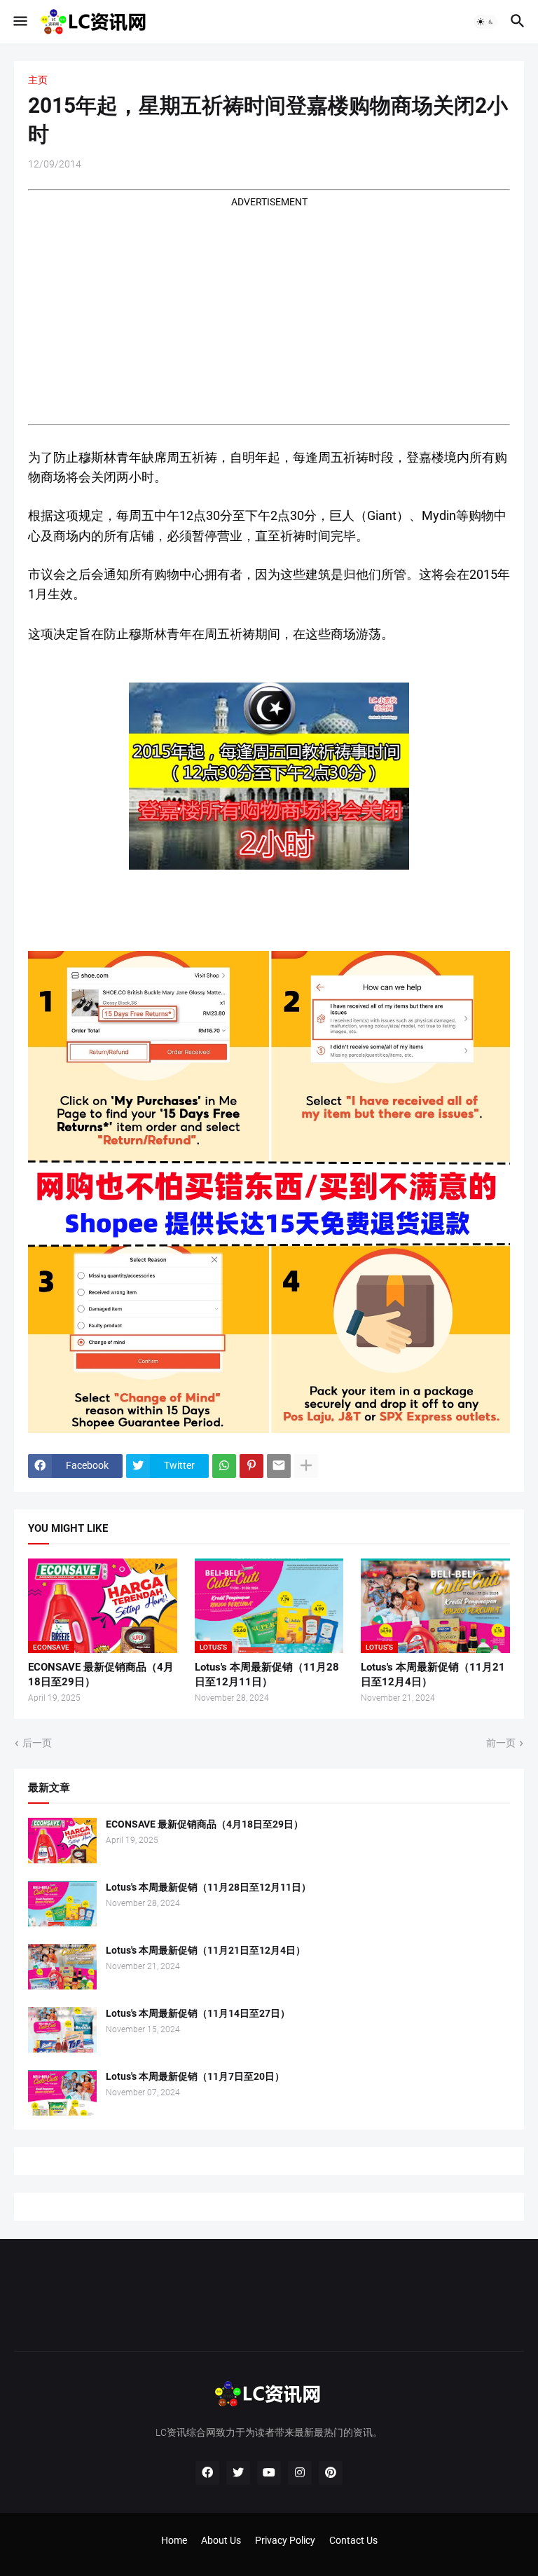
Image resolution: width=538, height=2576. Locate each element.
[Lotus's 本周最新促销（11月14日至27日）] (62, 2030)
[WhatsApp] (224, 1466)
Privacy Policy (285, 2540)
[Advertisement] (269, 307)
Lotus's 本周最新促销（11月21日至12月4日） (433, 1674)
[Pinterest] (251, 1466)
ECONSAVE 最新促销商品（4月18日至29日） (101, 1674)
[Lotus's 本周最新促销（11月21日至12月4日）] (62, 1967)
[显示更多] (306, 1466)
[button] (19, 22)
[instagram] (300, 2473)
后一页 (37, 1743)
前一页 (501, 1743)
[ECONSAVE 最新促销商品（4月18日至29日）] (62, 1841)
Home (174, 2540)
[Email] (279, 1466)
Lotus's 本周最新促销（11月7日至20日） (195, 2076)
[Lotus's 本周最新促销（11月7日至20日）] (62, 2093)
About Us (221, 2540)
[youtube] (269, 2473)
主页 (38, 80)
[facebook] (207, 2473)
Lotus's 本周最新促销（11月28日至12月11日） (267, 1674)
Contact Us (353, 2540)
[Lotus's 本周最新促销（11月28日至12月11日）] (62, 1904)
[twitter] (238, 2473)
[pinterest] (331, 2473)
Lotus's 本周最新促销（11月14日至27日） (198, 2013)
